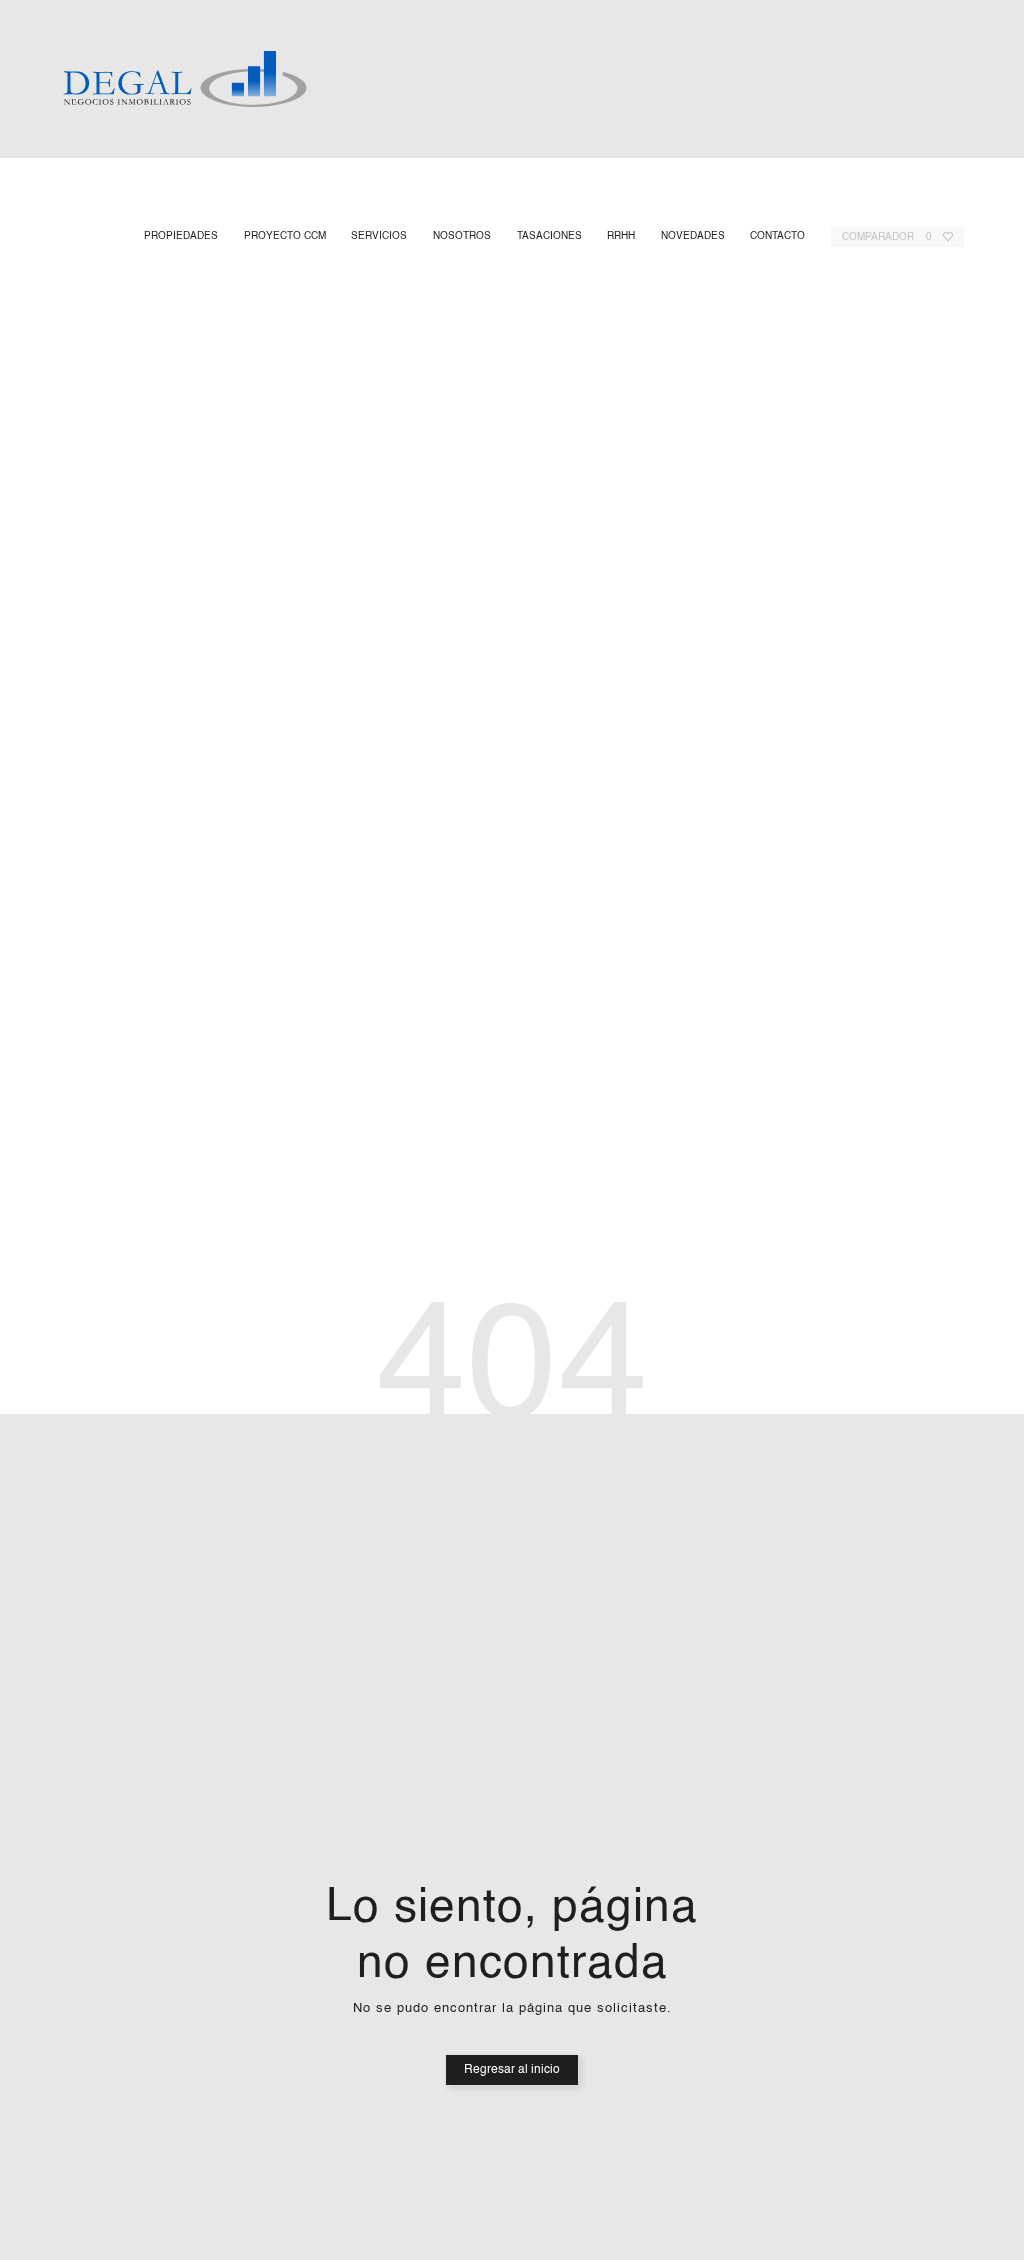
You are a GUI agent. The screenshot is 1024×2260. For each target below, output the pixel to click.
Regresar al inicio (512, 2069)
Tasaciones (548, 237)
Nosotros (461, 237)
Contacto (776, 237)
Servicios (378, 237)
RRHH (620, 237)
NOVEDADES (692, 237)
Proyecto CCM (284, 237)
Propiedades (180, 237)
